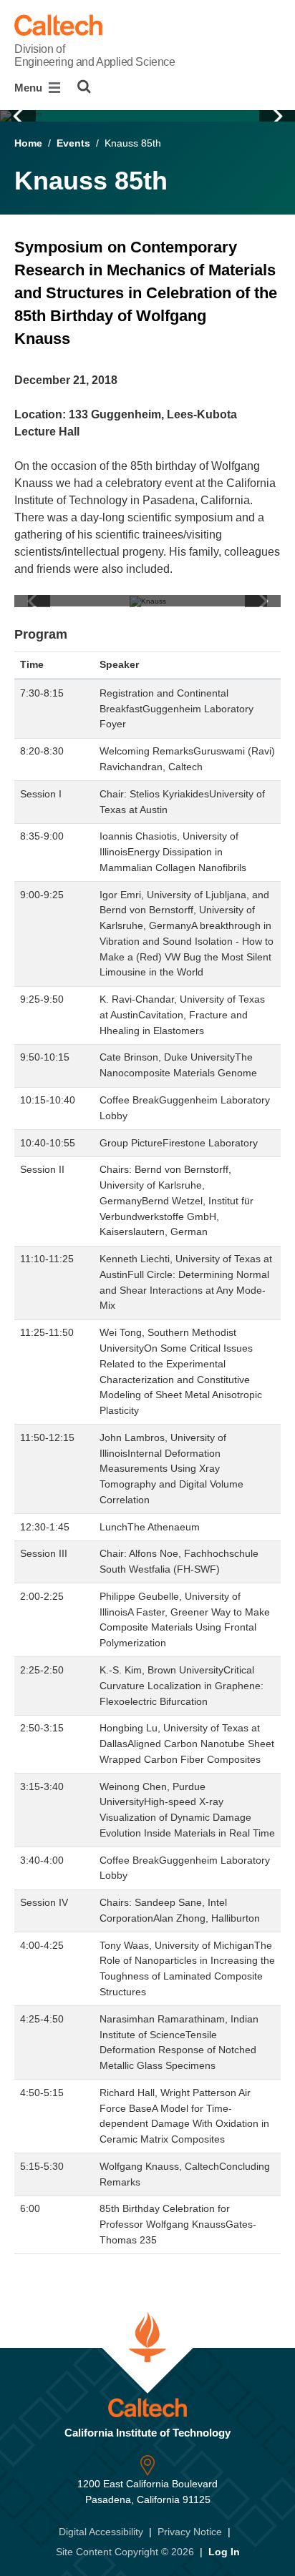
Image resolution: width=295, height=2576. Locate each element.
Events (73, 143)
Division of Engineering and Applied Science (95, 55)
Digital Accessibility (101, 2532)
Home (28, 143)
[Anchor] (80, 339)
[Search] (84, 87)
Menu (30, 88)
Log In (224, 2552)
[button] (18, 116)
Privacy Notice (190, 2532)
